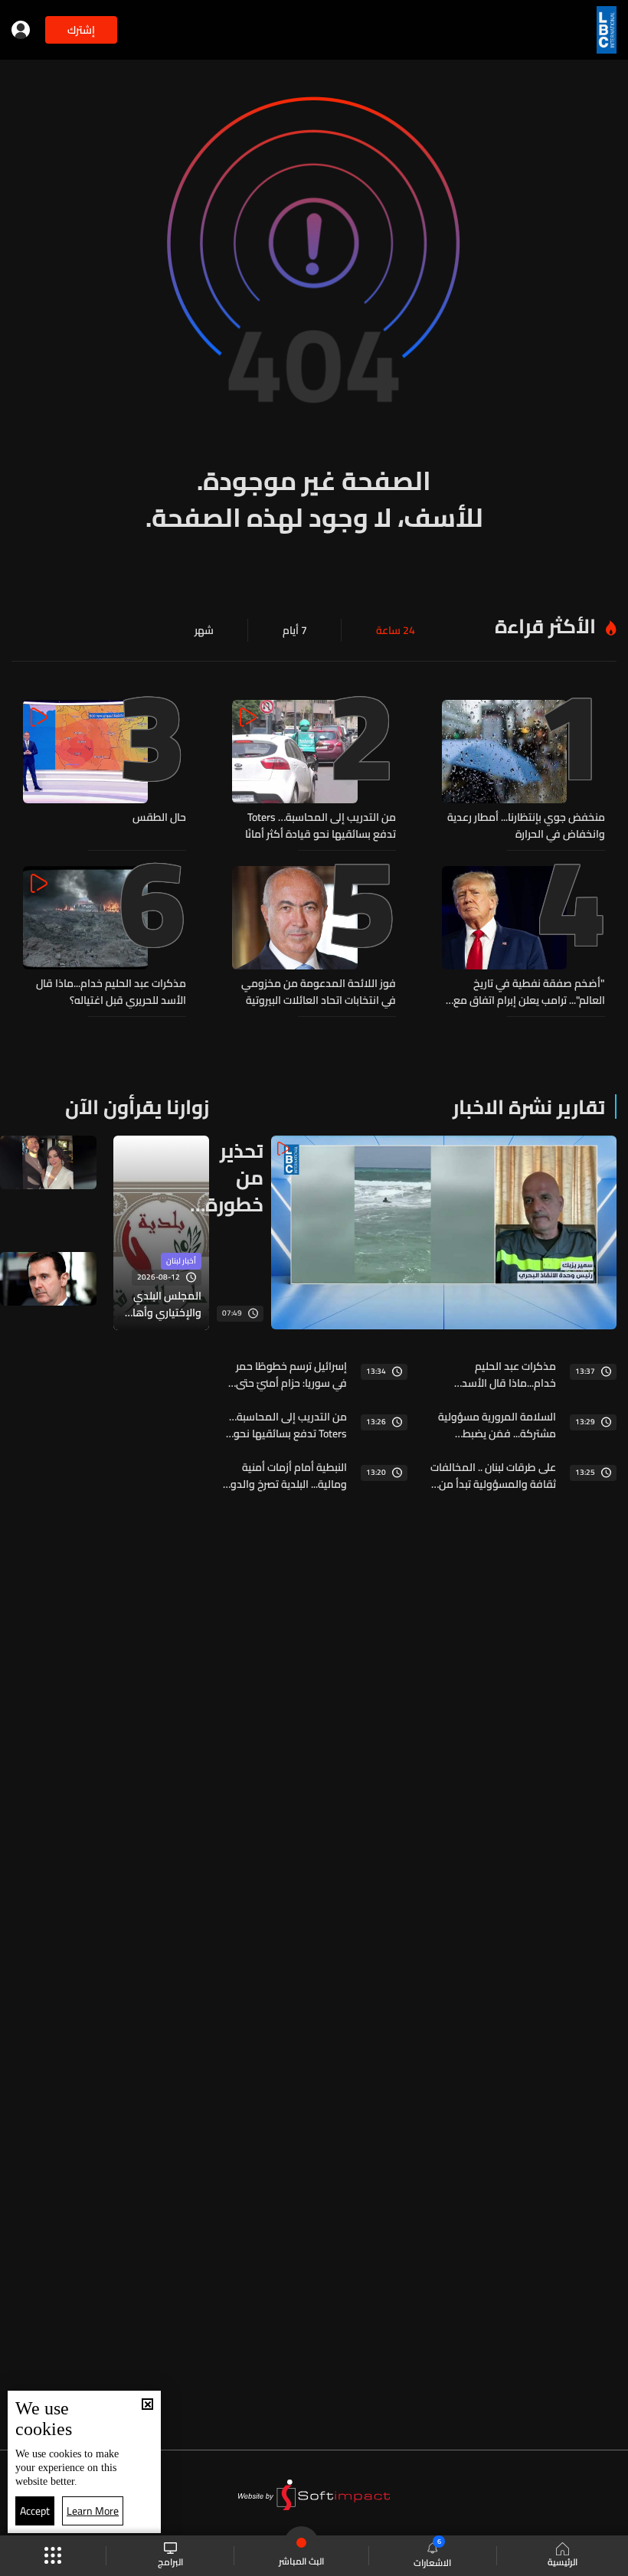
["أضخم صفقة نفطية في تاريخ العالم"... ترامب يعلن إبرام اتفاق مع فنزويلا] (523, 937)
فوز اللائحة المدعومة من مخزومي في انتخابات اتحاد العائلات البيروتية (318, 992)
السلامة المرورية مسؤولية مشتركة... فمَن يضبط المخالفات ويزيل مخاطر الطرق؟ (497, 1425)
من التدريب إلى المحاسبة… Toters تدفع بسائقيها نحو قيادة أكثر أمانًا (320, 825)
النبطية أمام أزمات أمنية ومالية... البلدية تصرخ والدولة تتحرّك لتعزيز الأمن (284, 1476)
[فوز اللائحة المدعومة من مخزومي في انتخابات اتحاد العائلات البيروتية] (314, 937)
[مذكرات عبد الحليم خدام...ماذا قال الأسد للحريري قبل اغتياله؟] (105, 937)
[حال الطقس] (105, 771)
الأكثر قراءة (545, 626)
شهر (204, 630)
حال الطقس (159, 818)
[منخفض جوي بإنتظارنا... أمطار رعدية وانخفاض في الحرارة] (523, 771)
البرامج (170, 2561)
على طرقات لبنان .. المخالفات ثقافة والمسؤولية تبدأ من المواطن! (493, 1476)
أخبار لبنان (181, 1261)
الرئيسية (563, 2561)
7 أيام (295, 630)
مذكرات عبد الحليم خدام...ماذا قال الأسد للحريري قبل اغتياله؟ (111, 992)
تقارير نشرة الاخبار (529, 1107)
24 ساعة (396, 630)
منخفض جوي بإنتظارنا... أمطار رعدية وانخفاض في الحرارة (526, 825)
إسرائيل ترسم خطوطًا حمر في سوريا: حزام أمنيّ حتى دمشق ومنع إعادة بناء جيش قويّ (291, 1375)
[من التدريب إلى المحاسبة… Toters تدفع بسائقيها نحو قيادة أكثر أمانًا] (314, 771)
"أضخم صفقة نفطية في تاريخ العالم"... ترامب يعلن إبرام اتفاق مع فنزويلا (529, 992)
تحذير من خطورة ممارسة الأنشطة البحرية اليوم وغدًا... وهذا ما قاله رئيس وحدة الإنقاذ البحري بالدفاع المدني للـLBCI (227, 1177)
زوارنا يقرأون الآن (137, 1107)
